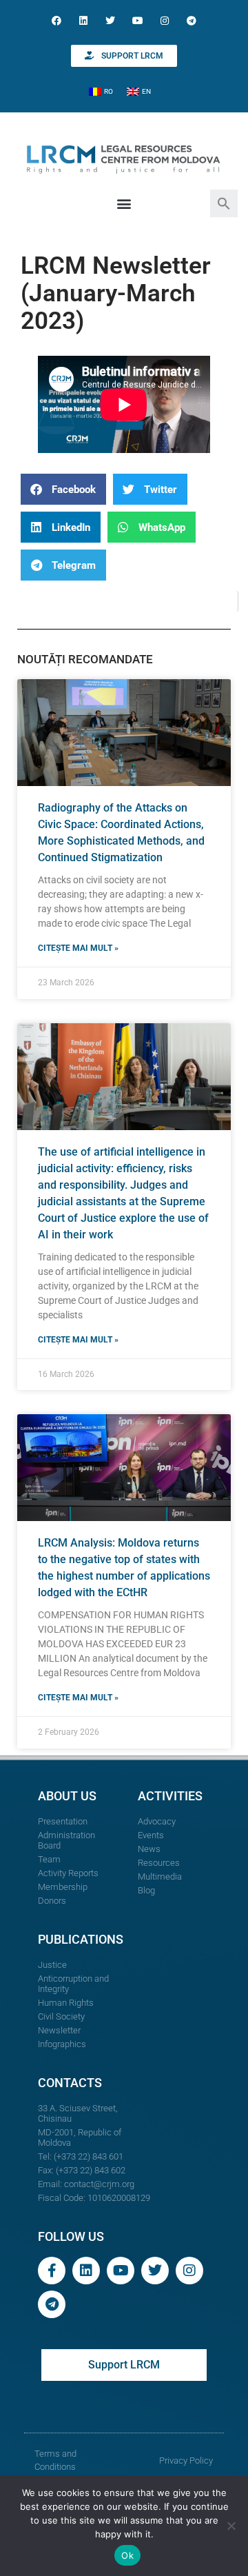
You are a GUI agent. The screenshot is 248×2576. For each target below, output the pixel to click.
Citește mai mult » (78, 948)
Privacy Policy (186, 2461)
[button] (224, 202)
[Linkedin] (84, 20)
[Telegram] (191, 20)
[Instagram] (164, 20)
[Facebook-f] (52, 2271)
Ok (127, 2555)
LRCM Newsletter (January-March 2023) (116, 293)
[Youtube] (137, 20)
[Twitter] (111, 20)
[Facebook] (56, 20)
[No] (231, 2526)
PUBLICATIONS (81, 1939)
